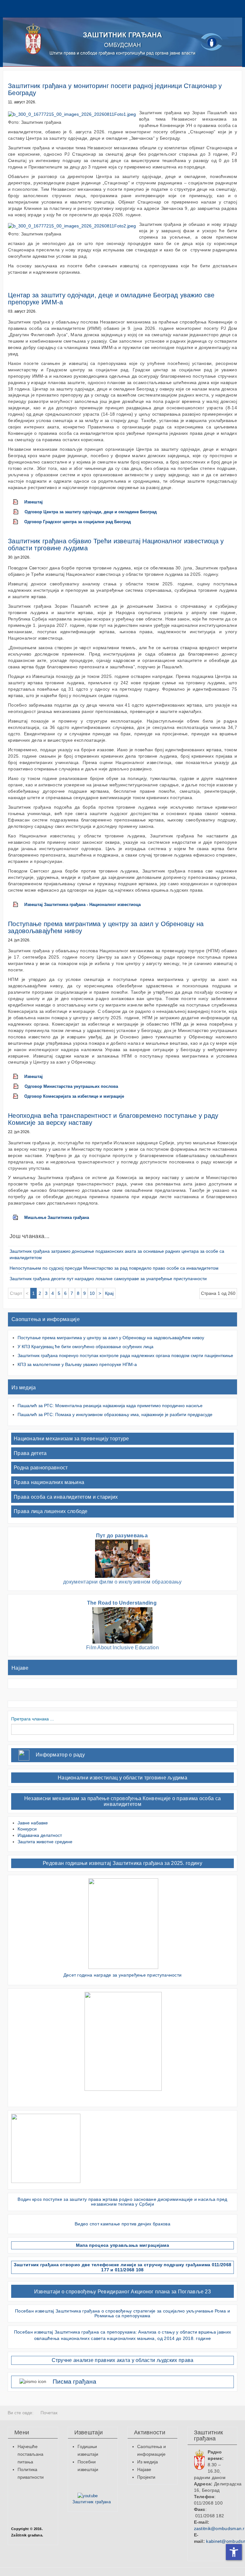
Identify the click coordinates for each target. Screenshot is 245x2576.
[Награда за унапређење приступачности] (123, 1923)
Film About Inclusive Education (122, 1648)
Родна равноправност (41, 1468)
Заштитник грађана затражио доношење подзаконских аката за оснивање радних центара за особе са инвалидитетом (117, 1254)
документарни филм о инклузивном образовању (122, 1582)
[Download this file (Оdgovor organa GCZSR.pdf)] (19, 522)
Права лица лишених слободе (51, 1511)
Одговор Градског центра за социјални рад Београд (78, 522)
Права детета (30, 1453)
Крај (109, 1293)
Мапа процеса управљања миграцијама (122, 2245)
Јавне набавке (33, 1823)
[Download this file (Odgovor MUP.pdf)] (19, 1087)
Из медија (24, 1388)
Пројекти (146, 2477)
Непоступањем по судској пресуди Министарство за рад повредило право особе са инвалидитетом (114, 1268)
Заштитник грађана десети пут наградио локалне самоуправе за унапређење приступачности (108, 1279)
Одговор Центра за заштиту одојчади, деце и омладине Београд (91, 512)
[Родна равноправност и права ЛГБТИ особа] (123, 2041)
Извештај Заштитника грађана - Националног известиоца (82, 905)
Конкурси (27, 1829)
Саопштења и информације (46, 1319)
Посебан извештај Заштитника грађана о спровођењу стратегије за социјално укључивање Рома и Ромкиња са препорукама (122, 2313)
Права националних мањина (49, 1482)
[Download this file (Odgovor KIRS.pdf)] (19, 1096)
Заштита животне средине (45, 1842)
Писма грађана (74, 2382)
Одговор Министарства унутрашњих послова (71, 1087)
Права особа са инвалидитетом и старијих (66, 1497)
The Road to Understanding (123, 1603)
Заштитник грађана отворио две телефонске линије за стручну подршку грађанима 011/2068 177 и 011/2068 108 (123, 2267)
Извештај (33, 502)
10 (92, 1293)
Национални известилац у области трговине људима (122, 1778)
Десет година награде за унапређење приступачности (123, 1975)
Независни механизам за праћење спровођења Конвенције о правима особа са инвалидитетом (122, 1801)
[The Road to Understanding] (122, 1625)
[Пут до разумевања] (122, 1559)
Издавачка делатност (40, 1835)
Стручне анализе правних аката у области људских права (123, 2360)
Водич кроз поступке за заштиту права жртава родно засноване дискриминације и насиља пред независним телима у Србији (122, 2202)
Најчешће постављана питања (30, 2454)
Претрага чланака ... (33, 1719)
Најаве (20, 1668)
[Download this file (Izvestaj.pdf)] (19, 502)
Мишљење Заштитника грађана (57, 1218)
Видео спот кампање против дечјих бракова (122, 2224)
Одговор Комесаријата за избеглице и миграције (74, 1096)
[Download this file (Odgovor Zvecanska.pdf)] (19, 512)
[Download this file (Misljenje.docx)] (19, 1218)
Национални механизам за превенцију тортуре (71, 1439)
